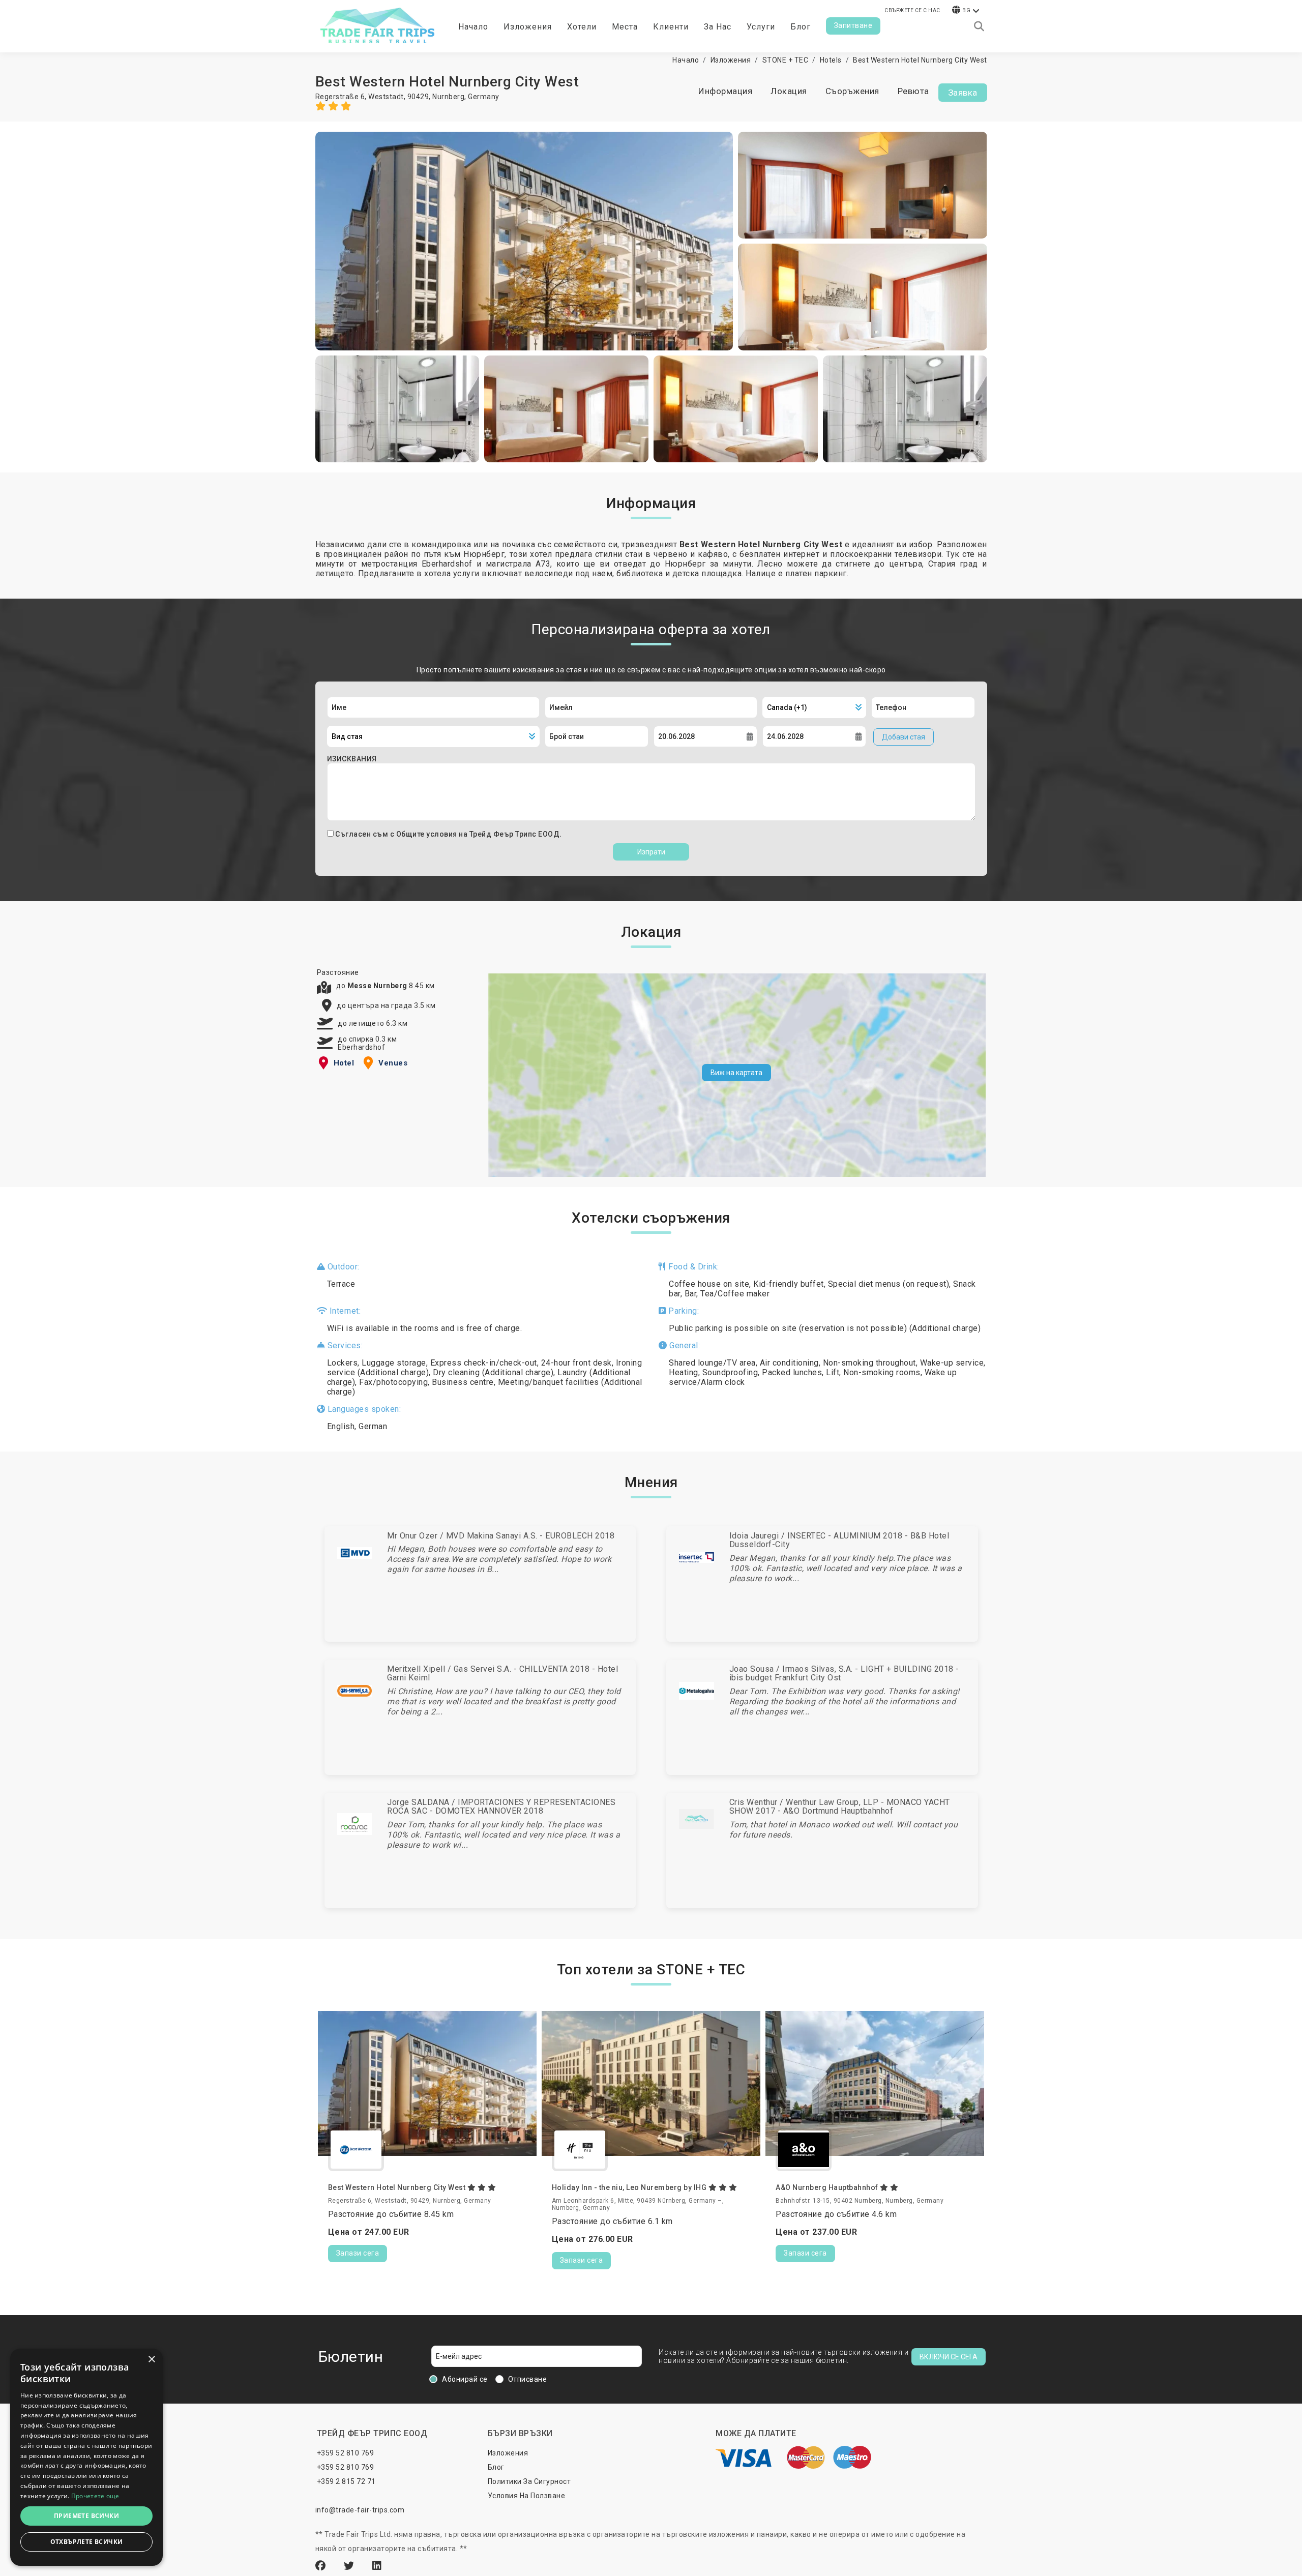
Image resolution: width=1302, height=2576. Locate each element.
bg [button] (966, 10)
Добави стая (904, 737)
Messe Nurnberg (378, 986)
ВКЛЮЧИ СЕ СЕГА (949, 2357)
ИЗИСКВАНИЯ (352, 759)
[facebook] (322, 2566)
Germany (484, 97)
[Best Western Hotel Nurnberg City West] (524, 241)
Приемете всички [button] (86, 2516)
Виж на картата (736, 1073)
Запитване (853, 25)
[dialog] (86, 2457)
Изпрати (651, 852)
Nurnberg (448, 97)
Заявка (963, 93)
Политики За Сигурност (529, 2481)
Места (625, 27)
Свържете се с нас (912, 10)
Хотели (582, 27)
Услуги (761, 27)
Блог (801, 27)
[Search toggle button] (979, 26)
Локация (789, 91)
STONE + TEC (786, 60)
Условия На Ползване (527, 2496)
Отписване (528, 2379)
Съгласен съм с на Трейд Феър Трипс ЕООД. (449, 834)
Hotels (831, 60)
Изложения (731, 60)
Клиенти (671, 27)
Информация (725, 91)
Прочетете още (95, 2496)
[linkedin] (377, 2566)
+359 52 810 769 (346, 2453)
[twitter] (350, 2566)
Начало (473, 27)
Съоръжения (852, 91)
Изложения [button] (528, 27)
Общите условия (428, 834)
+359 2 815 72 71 (346, 2481)
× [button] (151, 2360)
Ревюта (913, 91)
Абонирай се (465, 2379)
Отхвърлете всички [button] (87, 2542)
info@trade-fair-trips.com (360, 2510)
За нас (718, 27)
